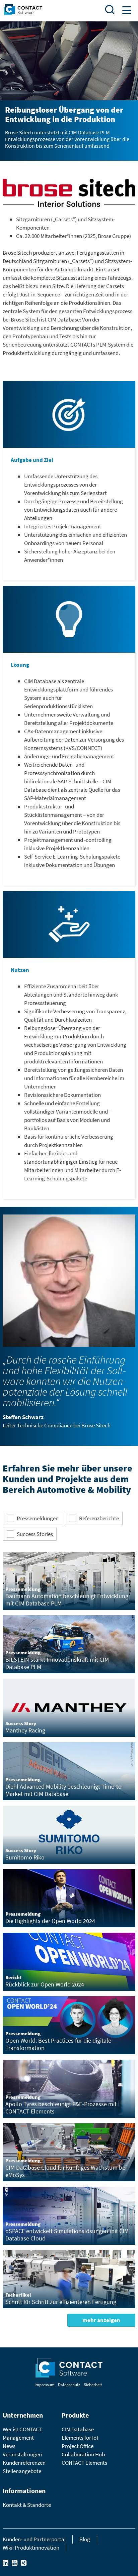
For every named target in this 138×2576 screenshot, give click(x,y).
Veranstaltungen (22, 2454)
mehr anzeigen (101, 2320)
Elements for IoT (80, 2438)
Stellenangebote (22, 2471)
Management (18, 2438)
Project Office (78, 2446)
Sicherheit (93, 2385)
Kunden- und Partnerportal (34, 2539)
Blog (85, 2539)
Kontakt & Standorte (27, 2505)
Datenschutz (69, 2385)
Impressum (45, 2385)
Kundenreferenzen (24, 2463)
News (9, 2446)
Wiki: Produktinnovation (31, 2548)
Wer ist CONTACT (22, 2429)
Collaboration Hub (83, 2454)
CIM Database (78, 2429)
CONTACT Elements (84, 2463)
